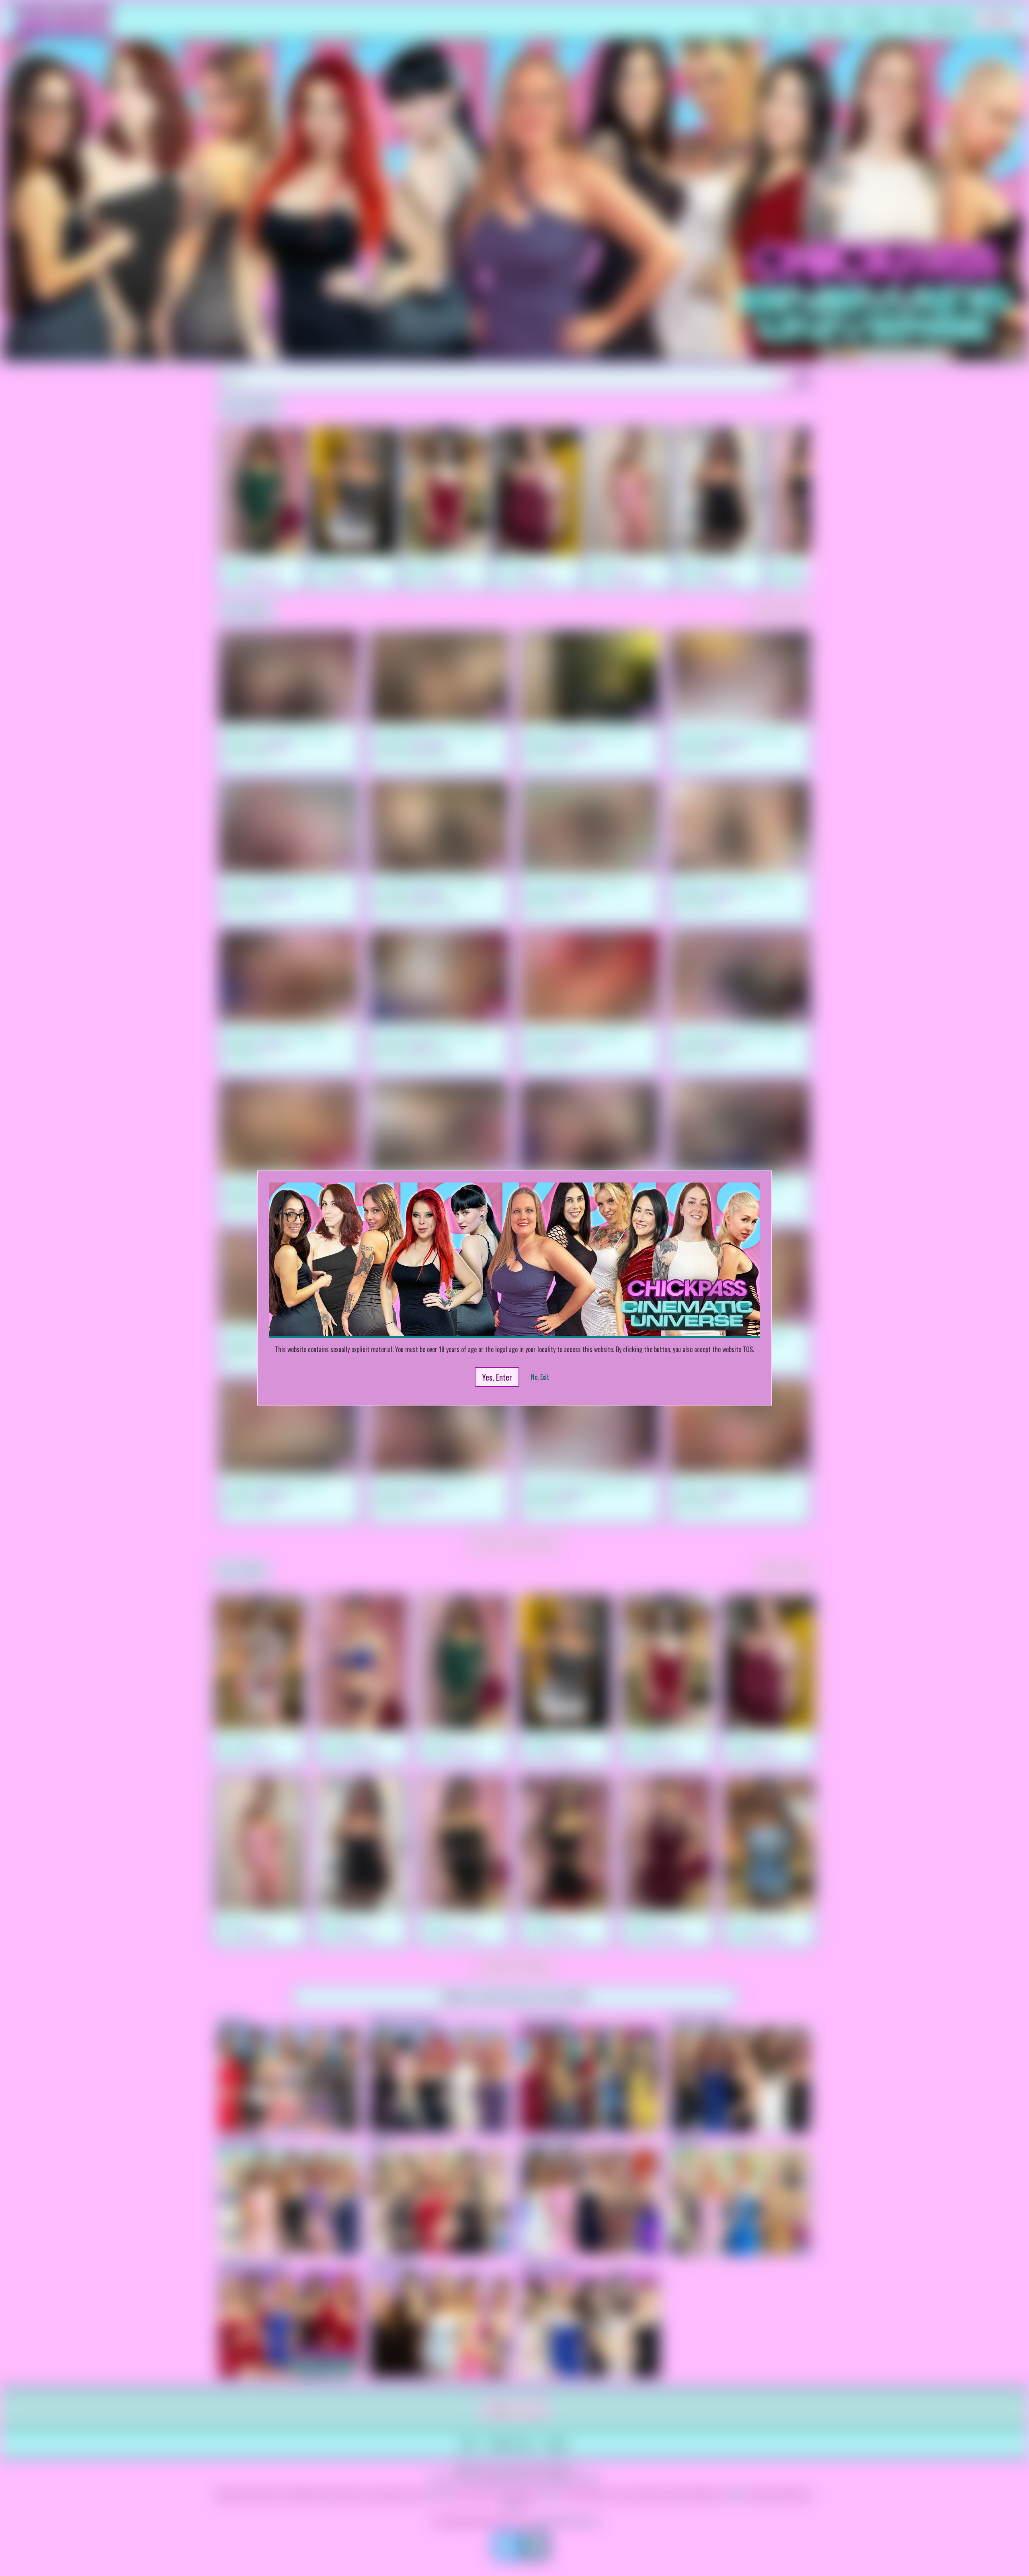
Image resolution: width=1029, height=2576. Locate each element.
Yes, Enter (497, 1377)
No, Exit (540, 1377)
